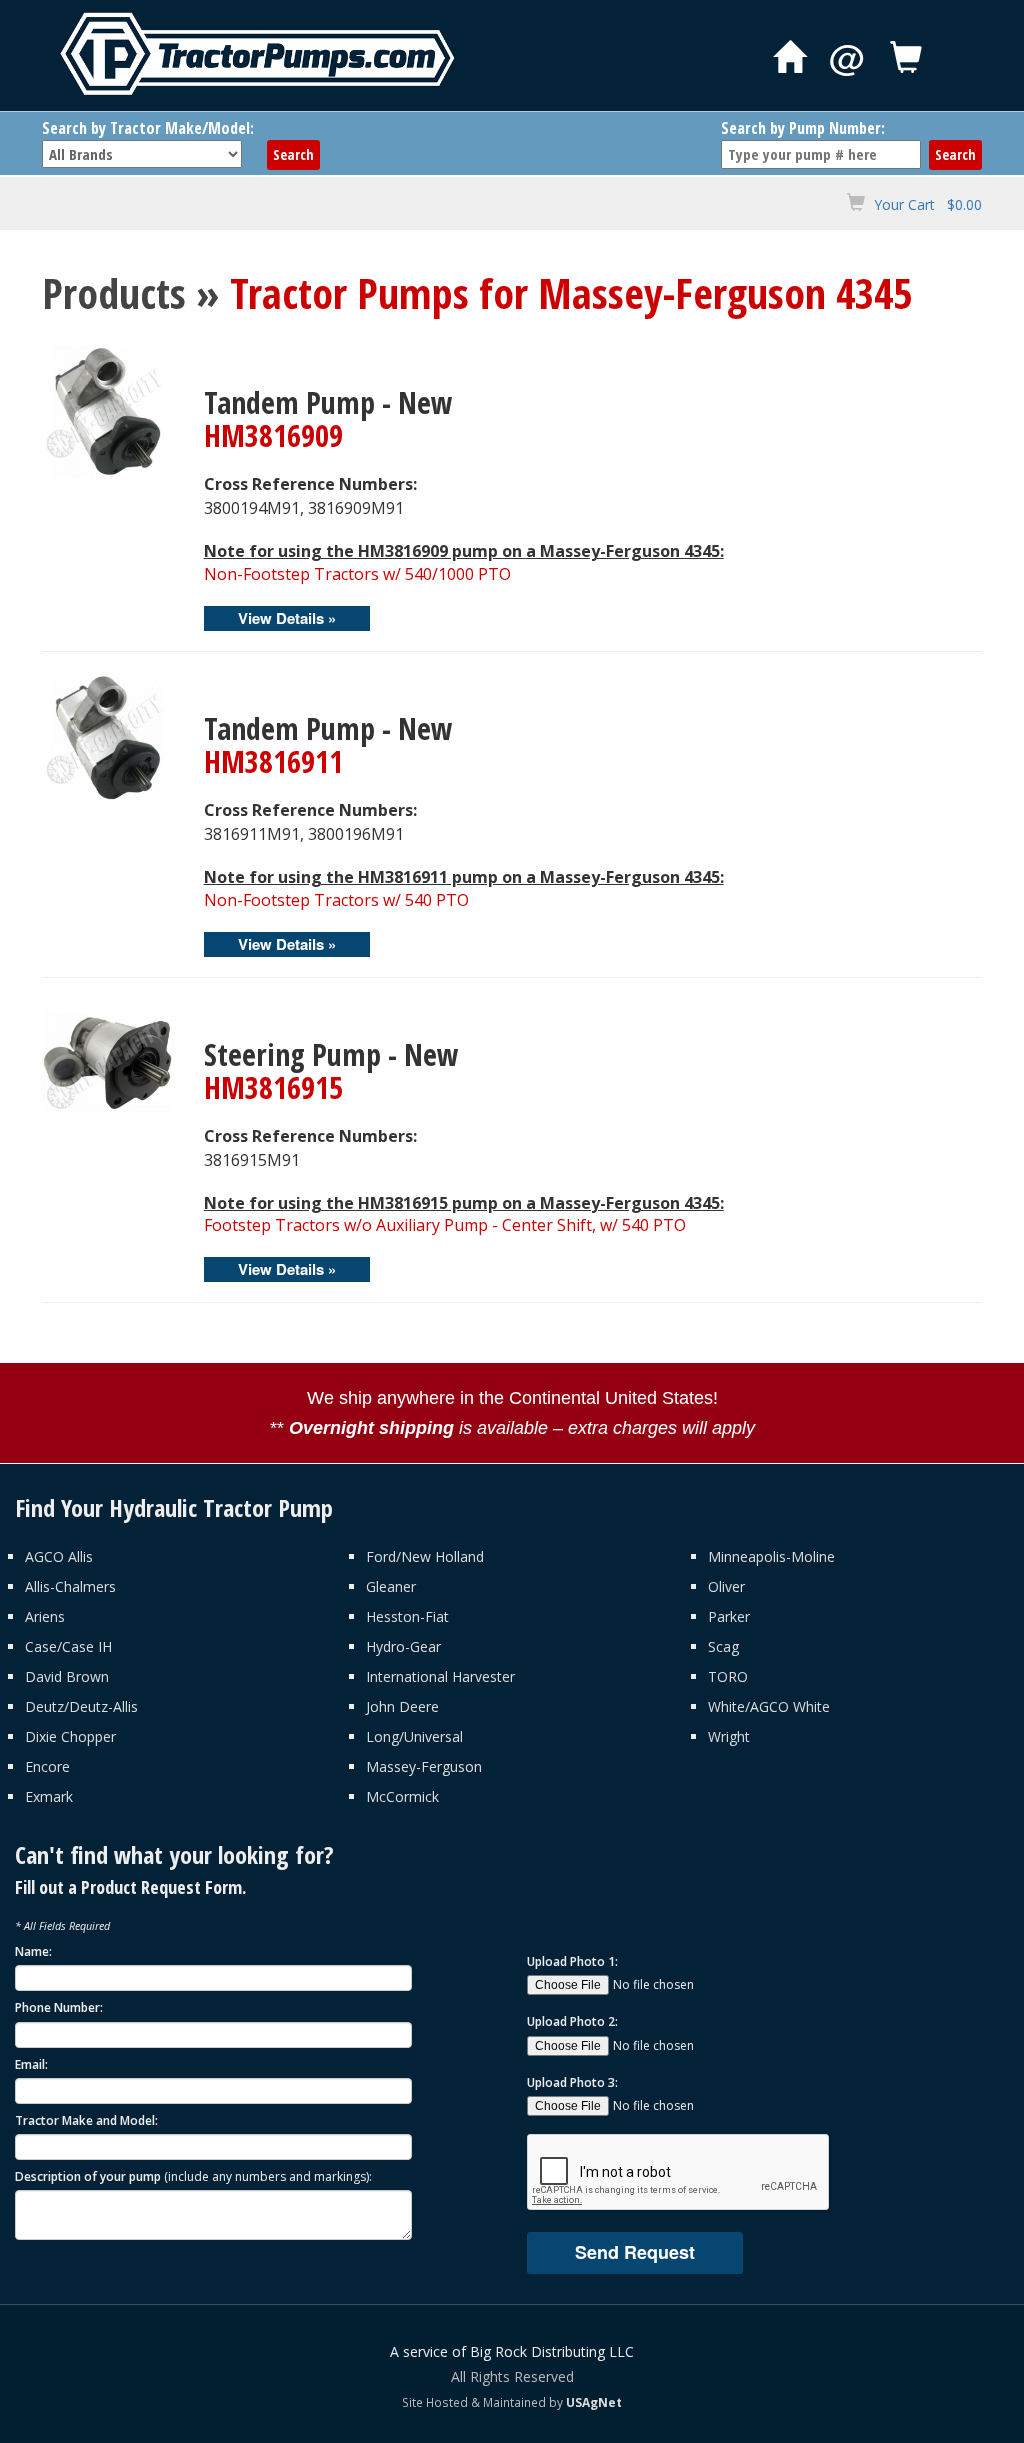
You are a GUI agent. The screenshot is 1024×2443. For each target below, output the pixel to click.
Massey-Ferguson (424, 1766)
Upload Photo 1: (572, 1961)
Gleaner (391, 1586)
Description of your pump (193, 2176)
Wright (729, 1736)
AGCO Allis (59, 1556)
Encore (47, 1766)
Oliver (726, 1586)
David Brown (67, 1676)
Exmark (49, 1796)
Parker (729, 1616)
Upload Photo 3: (572, 2082)
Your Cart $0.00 (928, 204)
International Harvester (440, 1676)
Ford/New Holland (425, 1556)
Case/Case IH (68, 1646)
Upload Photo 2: (572, 2021)
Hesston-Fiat (407, 1616)
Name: (33, 1951)
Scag (723, 1646)
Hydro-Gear (403, 1646)
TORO (728, 1676)
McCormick (402, 1796)
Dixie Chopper (70, 1736)
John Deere (402, 1706)
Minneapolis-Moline (771, 1556)
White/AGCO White (769, 1706)
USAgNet (594, 2402)
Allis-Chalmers (70, 1586)
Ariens (45, 1616)
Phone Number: (59, 2007)
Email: (31, 2064)
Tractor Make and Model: (86, 2120)
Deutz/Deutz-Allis (81, 1706)
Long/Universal (414, 1736)
